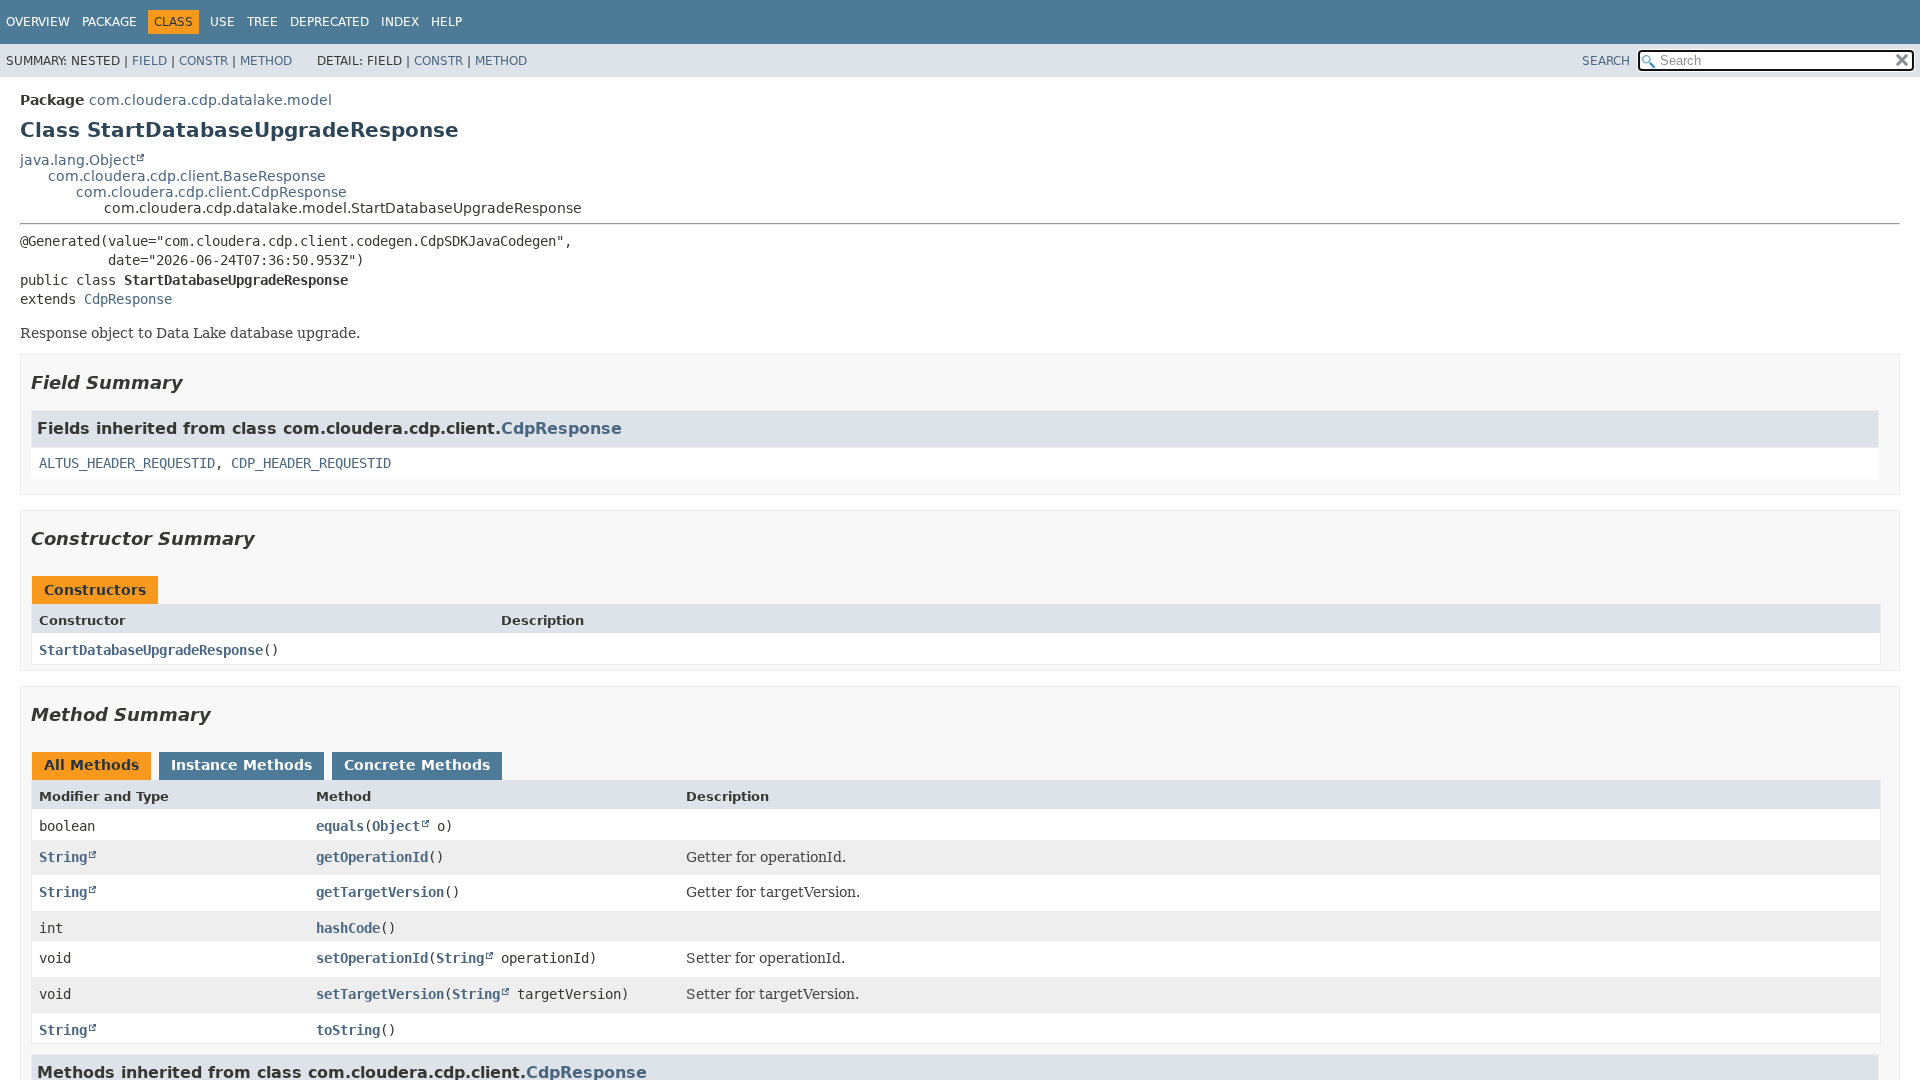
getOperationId (372, 857)
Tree (262, 22)
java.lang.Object (77, 160)
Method (266, 61)
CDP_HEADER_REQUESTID (311, 463)
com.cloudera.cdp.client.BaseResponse (187, 176)
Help (446, 22)
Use (222, 22)
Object (396, 826)
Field (149, 61)
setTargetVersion (380, 994)
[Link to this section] (197, 382)
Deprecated (329, 22)
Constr (203, 61)
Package (109, 22)
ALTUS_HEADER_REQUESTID (127, 463)
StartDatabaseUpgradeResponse (151, 650)
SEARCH (1606, 61)
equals (340, 826)
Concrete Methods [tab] (417, 765)
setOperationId (372, 958)
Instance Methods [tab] (241, 765)
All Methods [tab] (91, 765)
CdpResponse (128, 299)
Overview (38, 22)
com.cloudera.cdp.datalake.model (210, 100)
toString (348, 1030)
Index (400, 22)
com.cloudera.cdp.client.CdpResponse (211, 192)
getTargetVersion (380, 892)
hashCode (348, 928)
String (63, 857)
